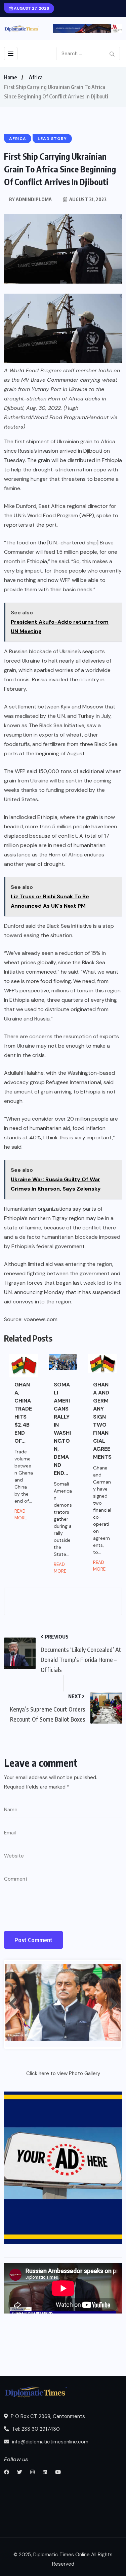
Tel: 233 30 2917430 (35, 2429)
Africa (36, 77)
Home (10, 77)
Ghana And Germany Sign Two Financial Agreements (102, 1421)
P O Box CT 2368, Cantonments (47, 2416)
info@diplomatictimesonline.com (50, 2442)
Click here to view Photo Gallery (63, 2073)
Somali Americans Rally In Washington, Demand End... (62, 1429)
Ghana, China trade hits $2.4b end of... (23, 1413)
